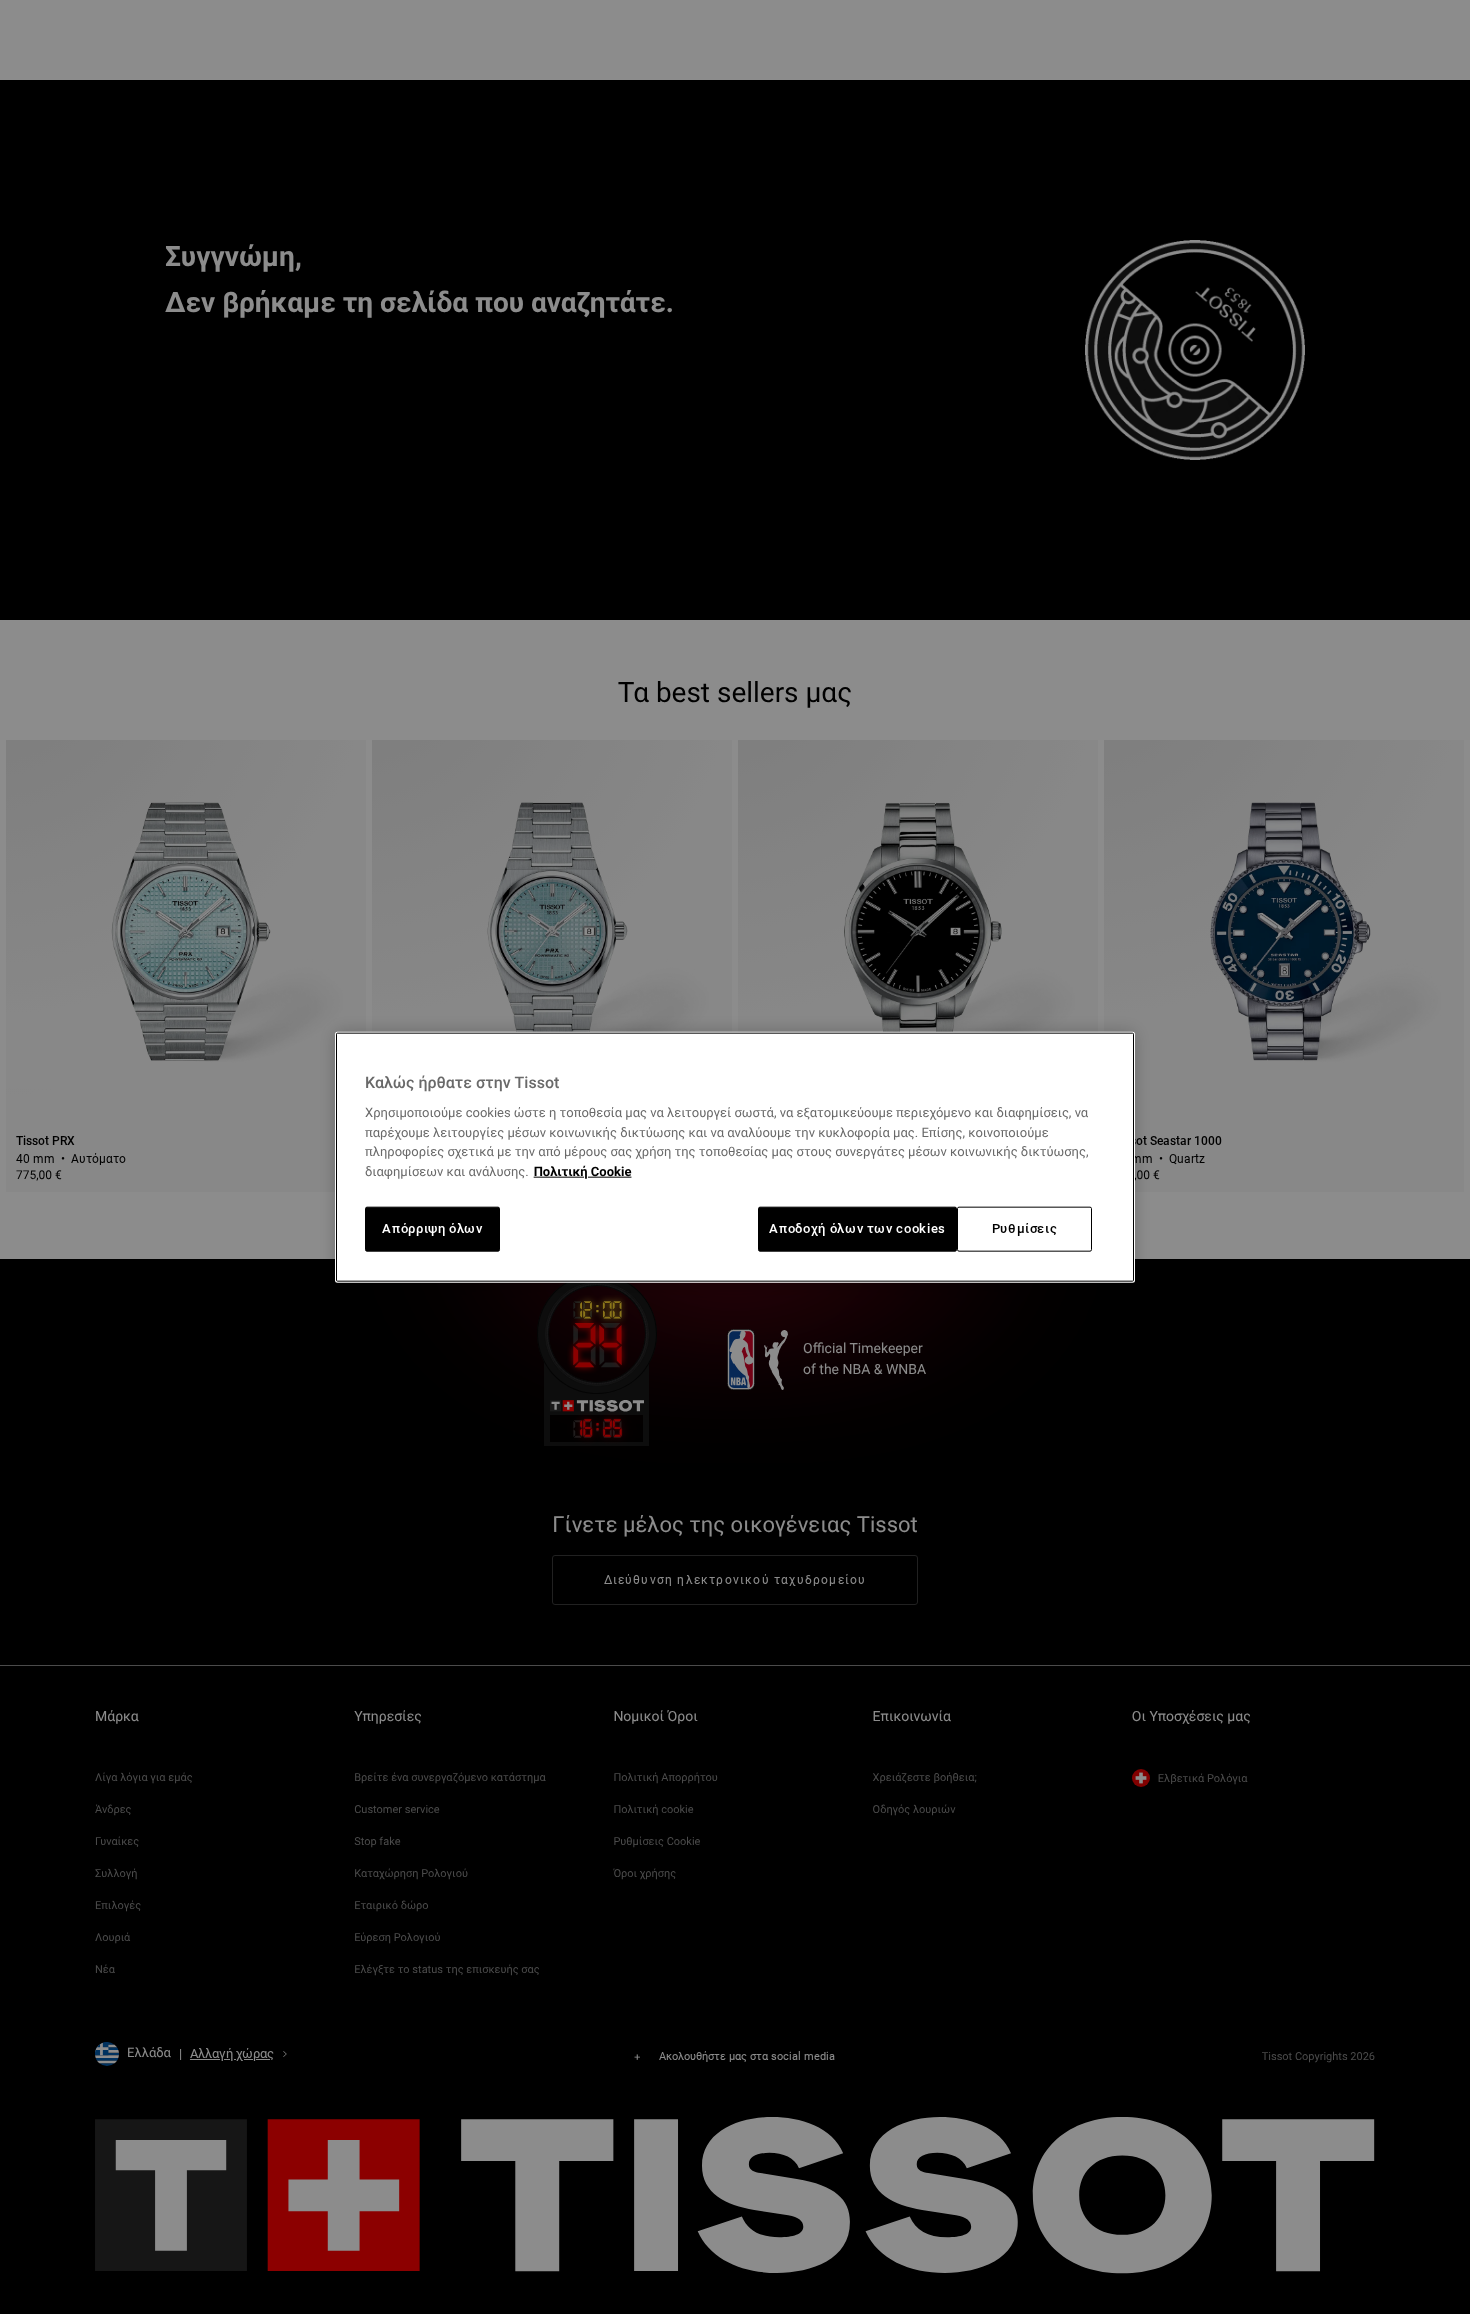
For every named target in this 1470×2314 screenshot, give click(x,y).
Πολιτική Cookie (583, 1172)
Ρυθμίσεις (1025, 1228)
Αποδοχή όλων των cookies (857, 1228)
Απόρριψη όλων (432, 1228)
